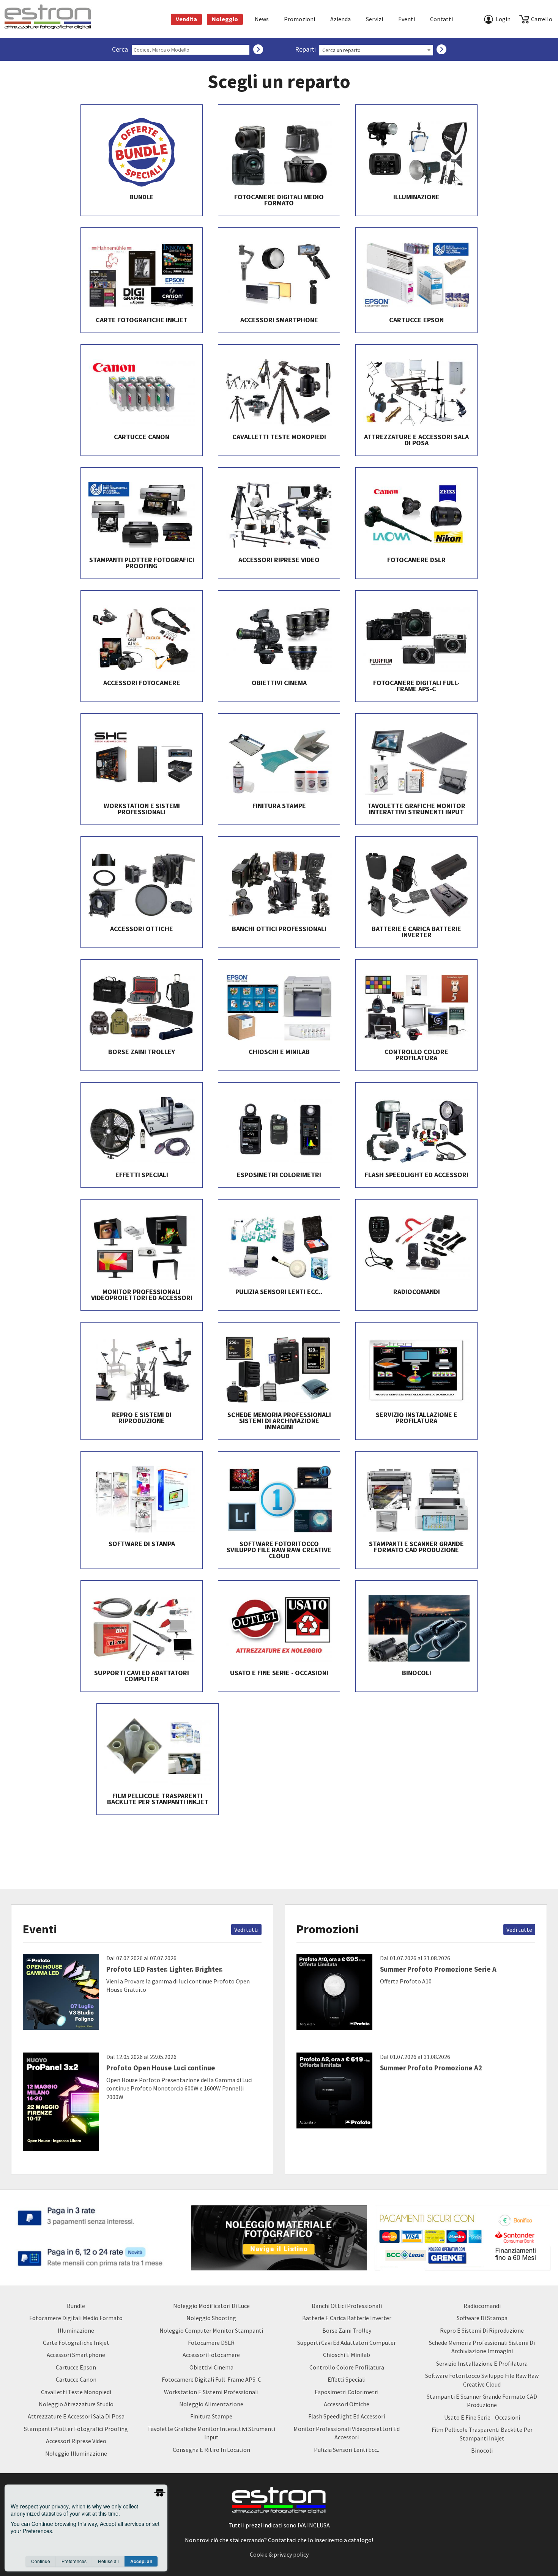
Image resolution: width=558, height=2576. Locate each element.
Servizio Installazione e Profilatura (482, 2363)
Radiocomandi (482, 2306)
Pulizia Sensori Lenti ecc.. (347, 2450)
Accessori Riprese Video (76, 2441)
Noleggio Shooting (211, 2318)
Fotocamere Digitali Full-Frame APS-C (211, 2379)
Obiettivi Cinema (211, 2367)
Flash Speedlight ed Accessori (347, 2416)
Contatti (441, 19)
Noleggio (225, 19)
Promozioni (299, 19)
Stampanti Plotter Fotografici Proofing (76, 2429)
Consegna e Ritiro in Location (211, 2450)
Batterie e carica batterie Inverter (347, 2318)
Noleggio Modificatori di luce (211, 2306)
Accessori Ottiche (347, 2404)
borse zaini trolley (347, 2330)
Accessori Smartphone (76, 2355)
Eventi (407, 19)
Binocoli (482, 2450)
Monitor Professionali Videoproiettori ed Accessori (347, 2433)
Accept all (141, 2561)
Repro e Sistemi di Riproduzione (482, 2330)
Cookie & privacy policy (279, 2554)
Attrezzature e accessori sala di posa (76, 2416)
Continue (41, 2561)
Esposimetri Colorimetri (347, 2392)
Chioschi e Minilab (347, 2355)
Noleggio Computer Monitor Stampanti (211, 2330)
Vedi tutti (246, 1930)
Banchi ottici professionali (347, 2306)
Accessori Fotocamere (211, 2355)
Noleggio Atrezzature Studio (76, 2404)
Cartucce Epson (76, 2367)
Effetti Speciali (347, 2379)
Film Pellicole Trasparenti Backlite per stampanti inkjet (482, 2434)
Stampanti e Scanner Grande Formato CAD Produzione (482, 2401)
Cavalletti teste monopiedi (76, 2392)
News (262, 19)
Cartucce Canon (76, 2379)
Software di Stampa (482, 2318)
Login (503, 19)
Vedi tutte (519, 1930)
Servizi (374, 19)
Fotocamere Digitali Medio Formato (76, 2318)
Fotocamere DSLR (211, 2343)
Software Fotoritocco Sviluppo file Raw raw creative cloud (482, 2380)
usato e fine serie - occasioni (482, 2417)
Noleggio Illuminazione (76, 2453)
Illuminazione (76, 2330)
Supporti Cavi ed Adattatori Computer (347, 2343)
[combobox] (376, 50)
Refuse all (108, 2561)
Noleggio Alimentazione (211, 2404)
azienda (340, 19)
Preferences (74, 2561)
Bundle (76, 2306)
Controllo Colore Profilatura (347, 2367)
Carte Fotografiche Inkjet (76, 2343)
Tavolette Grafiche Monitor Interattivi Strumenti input (211, 2433)
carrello (542, 19)
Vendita (186, 19)
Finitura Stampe (211, 2416)
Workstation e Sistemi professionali (211, 2392)
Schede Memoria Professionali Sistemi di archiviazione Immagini (482, 2347)
